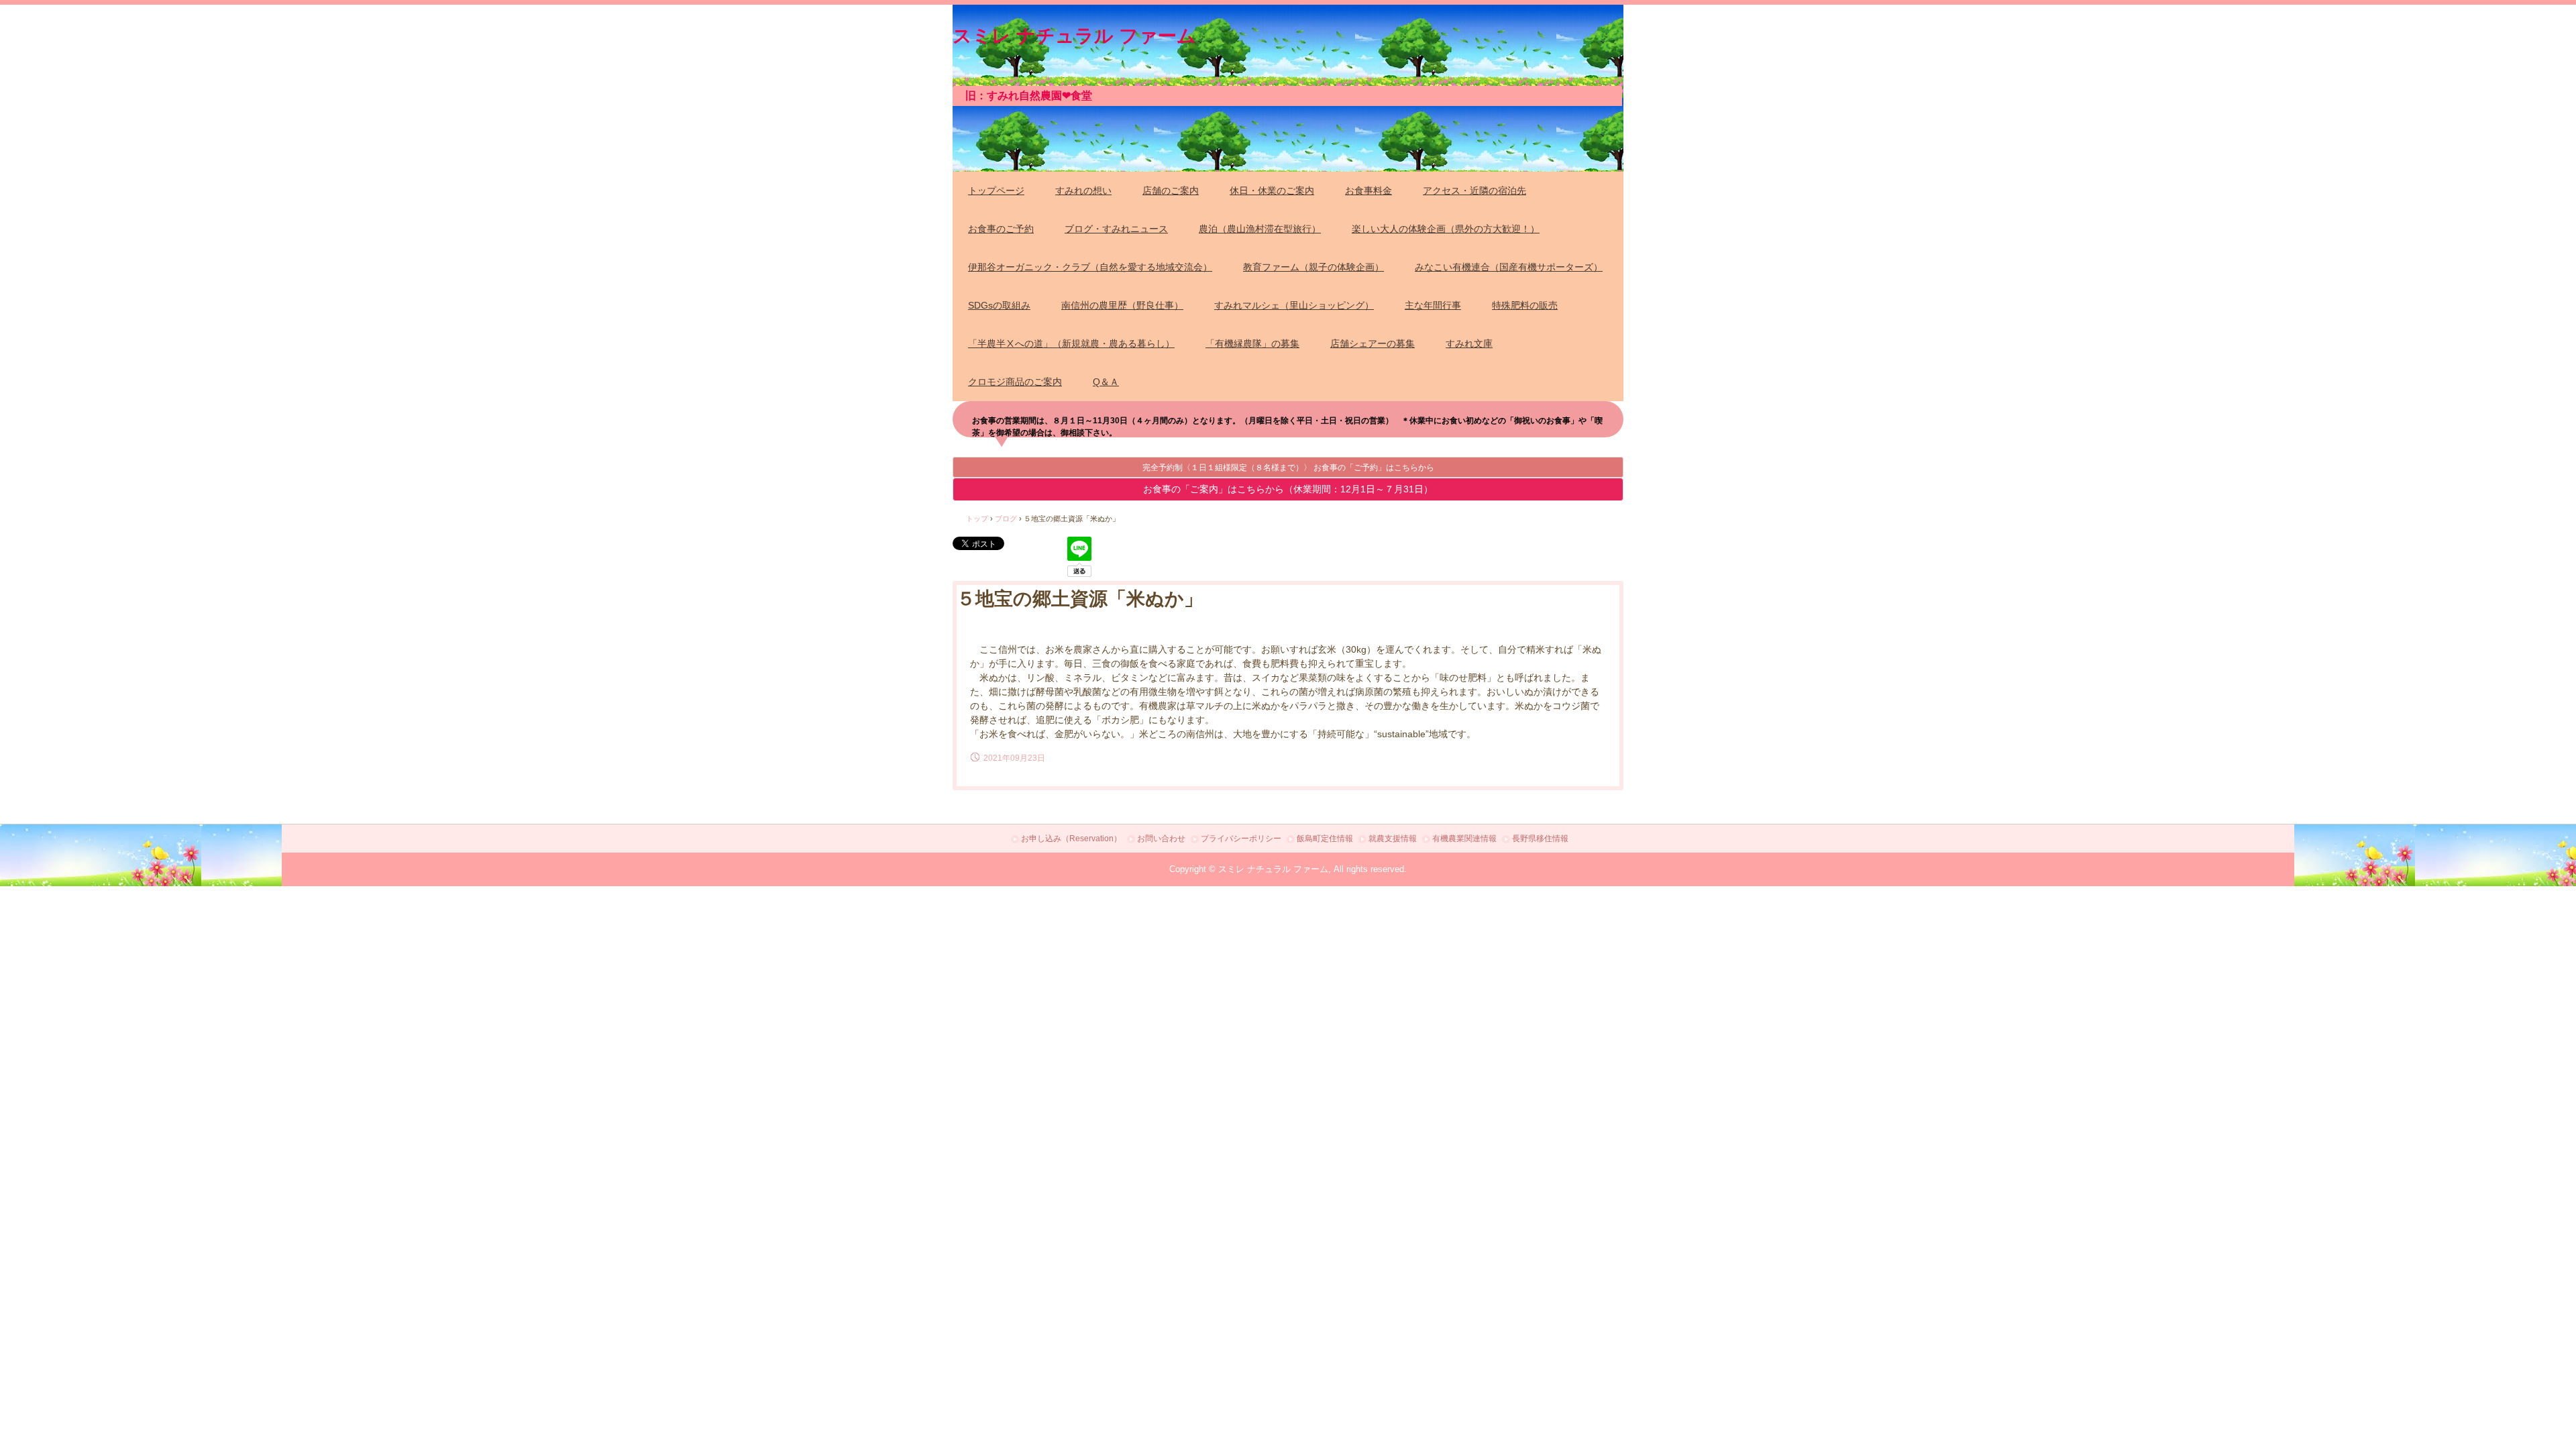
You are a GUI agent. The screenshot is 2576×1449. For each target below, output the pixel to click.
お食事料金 (1368, 191)
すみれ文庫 (1469, 343)
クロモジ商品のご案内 (1015, 382)
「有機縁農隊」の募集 (1252, 343)
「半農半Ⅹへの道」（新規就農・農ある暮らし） (1071, 343)
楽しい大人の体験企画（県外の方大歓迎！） (1446, 229)
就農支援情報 (1393, 839)
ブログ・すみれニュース (1116, 229)
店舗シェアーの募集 (1373, 343)
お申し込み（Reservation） (1071, 839)
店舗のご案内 (1171, 191)
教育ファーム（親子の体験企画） (1313, 267)
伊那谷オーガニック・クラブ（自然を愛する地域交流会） (1090, 267)
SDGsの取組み (999, 305)
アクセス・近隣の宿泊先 (1474, 191)
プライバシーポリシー (1241, 839)
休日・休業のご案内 (1272, 191)
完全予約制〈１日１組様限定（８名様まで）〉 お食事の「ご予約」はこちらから (1288, 468)
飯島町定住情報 (1325, 839)
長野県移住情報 (1540, 839)
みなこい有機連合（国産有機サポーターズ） (1509, 267)
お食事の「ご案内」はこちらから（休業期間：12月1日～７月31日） (1288, 489)
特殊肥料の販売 (1525, 305)
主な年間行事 (1433, 305)
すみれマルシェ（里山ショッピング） (1294, 305)
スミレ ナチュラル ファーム (1074, 34)
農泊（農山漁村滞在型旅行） (1260, 229)
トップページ (996, 191)
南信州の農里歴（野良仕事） (1122, 305)
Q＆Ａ (1106, 382)
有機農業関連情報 (1464, 839)
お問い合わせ (1161, 839)
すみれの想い (1083, 191)
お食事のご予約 (1001, 229)
